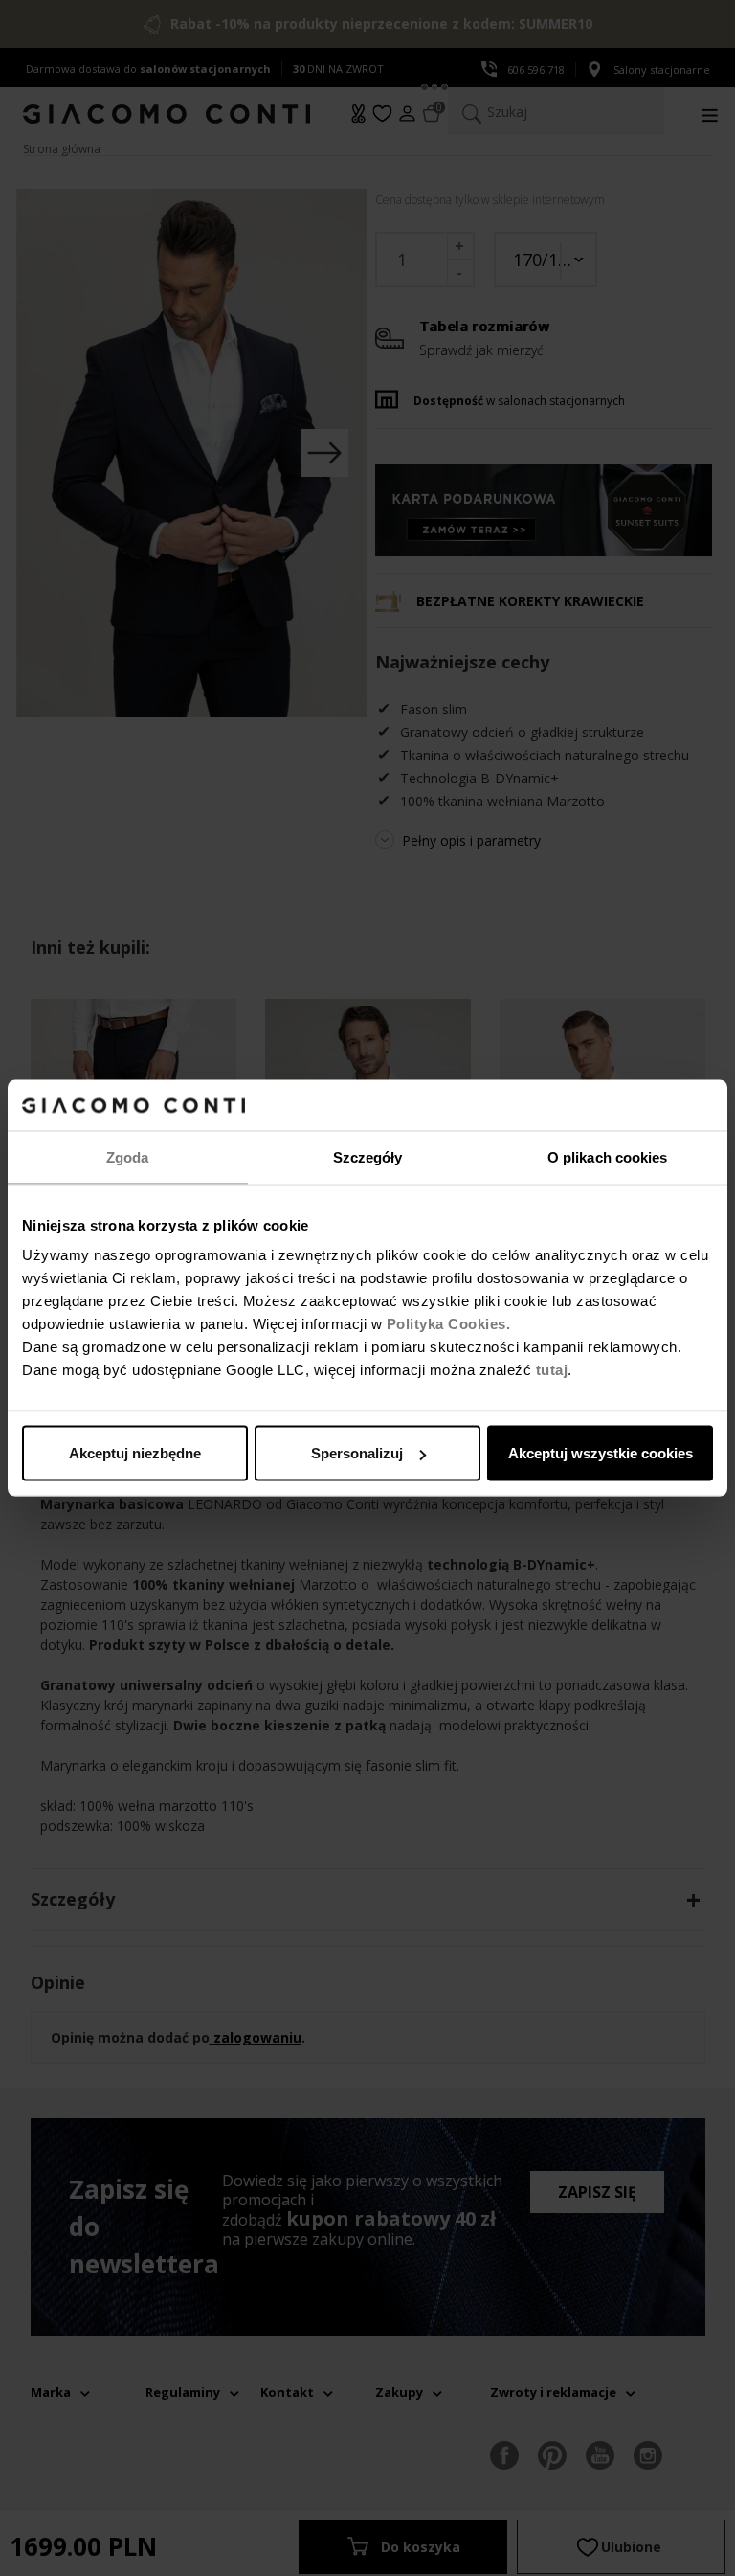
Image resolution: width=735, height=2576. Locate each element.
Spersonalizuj (357, 1453)
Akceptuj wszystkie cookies (601, 1453)
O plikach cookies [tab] (608, 1156)
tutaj (552, 1370)
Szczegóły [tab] (368, 1156)
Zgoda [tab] (128, 1156)
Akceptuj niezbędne (135, 1453)
